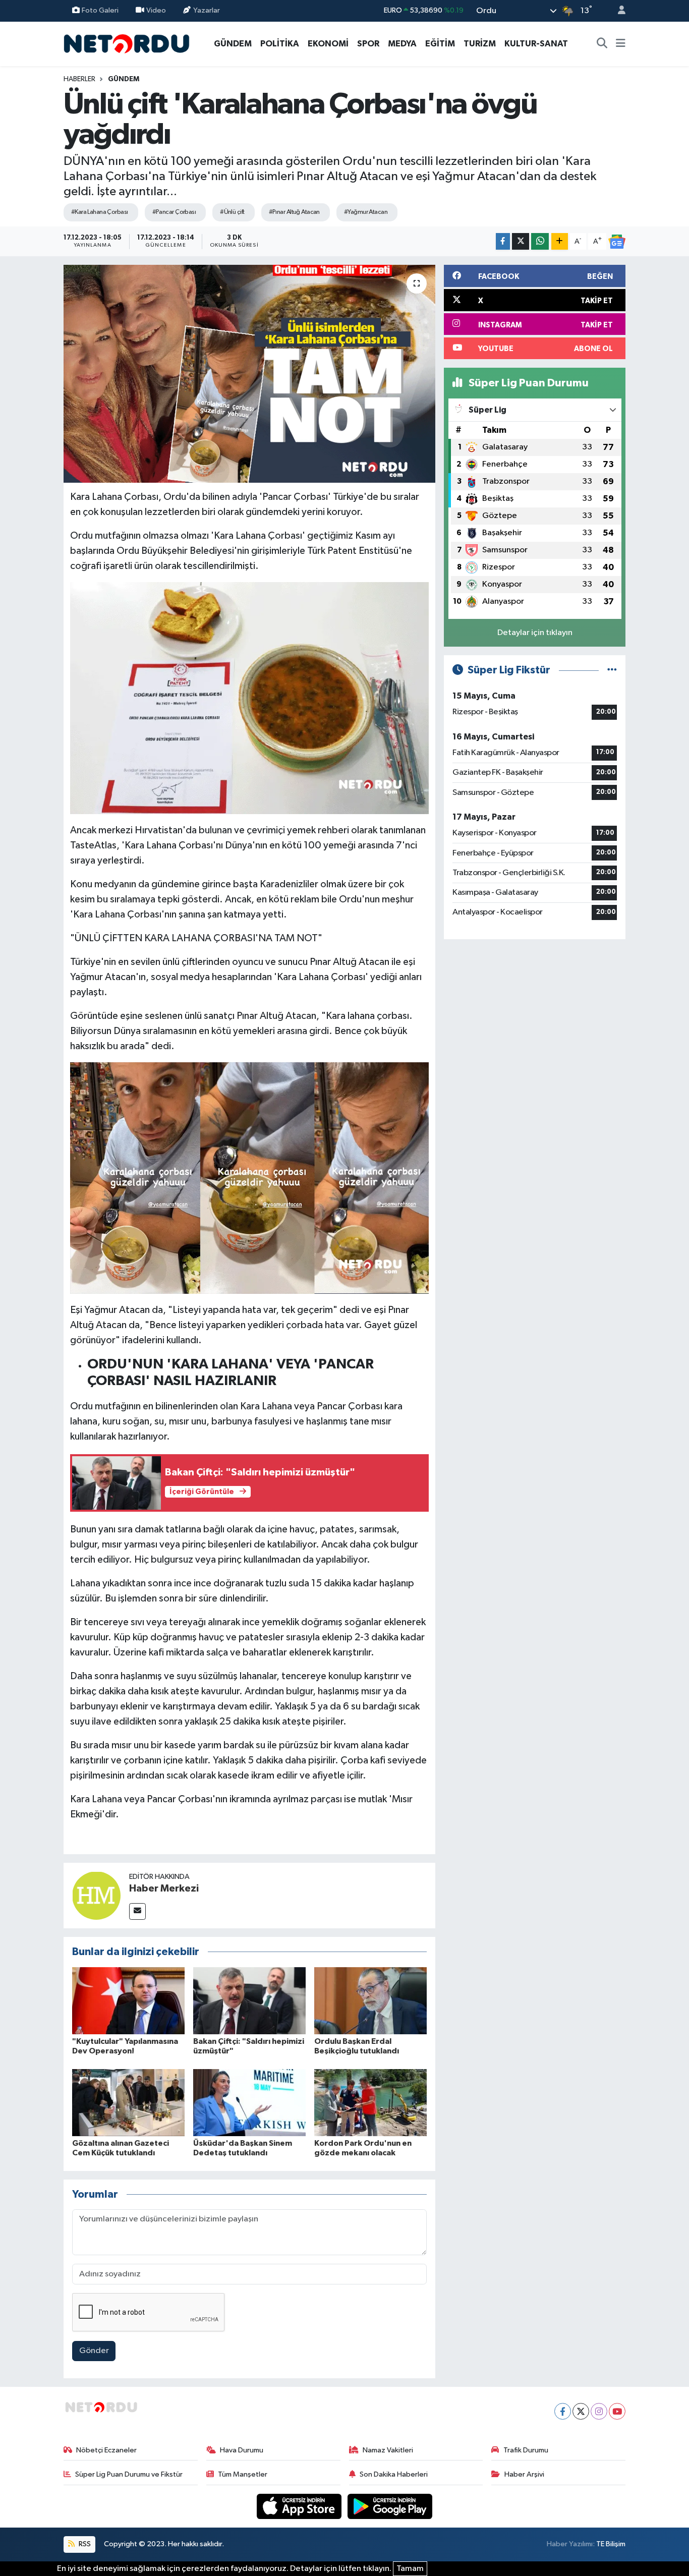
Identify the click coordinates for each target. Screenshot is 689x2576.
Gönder (94, 2351)
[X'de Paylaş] (521, 241)
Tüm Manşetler (243, 2474)
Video (156, 10)
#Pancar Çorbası (174, 212)
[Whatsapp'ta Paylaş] (540, 241)
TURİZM (480, 44)
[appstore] (300, 2506)
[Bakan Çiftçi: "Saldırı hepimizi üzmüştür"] (249, 2001)
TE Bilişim (611, 2544)
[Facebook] (563, 2411)
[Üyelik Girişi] (617, 11)
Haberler (79, 79)
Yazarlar (207, 10)
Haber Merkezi (164, 1888)
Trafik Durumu (526, 2450)
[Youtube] (617, 2411)
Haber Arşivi (524, 2474)
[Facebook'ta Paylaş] (503, 241)
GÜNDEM (233, 44)
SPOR (368, 44)
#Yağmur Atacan (366, 212)
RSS (84, 2544)
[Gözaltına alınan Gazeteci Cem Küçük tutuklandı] (128, 2103)
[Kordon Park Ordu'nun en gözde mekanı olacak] (370, 2103)
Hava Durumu (242, 2450)
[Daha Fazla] (560, 241)
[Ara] (602, 44)
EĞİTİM (440, 44)
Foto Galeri (100, 10)
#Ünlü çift (232, 212)
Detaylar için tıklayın (535, 633)
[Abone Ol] (617, 242)
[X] (581, 2411)
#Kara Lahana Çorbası (100, 212)
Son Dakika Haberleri (394, 2474)
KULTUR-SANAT (536, 44)
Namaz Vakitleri (388, 2450)
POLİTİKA (280, 44)
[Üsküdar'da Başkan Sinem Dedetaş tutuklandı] (249, 2103)
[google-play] (390, 2506)
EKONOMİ (328, 44)
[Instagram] (599, 2411)
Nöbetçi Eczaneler (106, 2450)
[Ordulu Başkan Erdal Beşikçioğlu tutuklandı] (370, 2001)
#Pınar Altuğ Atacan (294, 212)
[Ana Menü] (621, 44)
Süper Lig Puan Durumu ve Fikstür (129, 2474)
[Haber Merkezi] (96, 1895)
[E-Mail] (137, 1911)
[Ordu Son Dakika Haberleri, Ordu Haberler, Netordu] (127, 43)
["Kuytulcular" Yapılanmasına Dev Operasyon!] (128, 2001)
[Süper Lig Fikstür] (612, 670)
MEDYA (402, 44)
